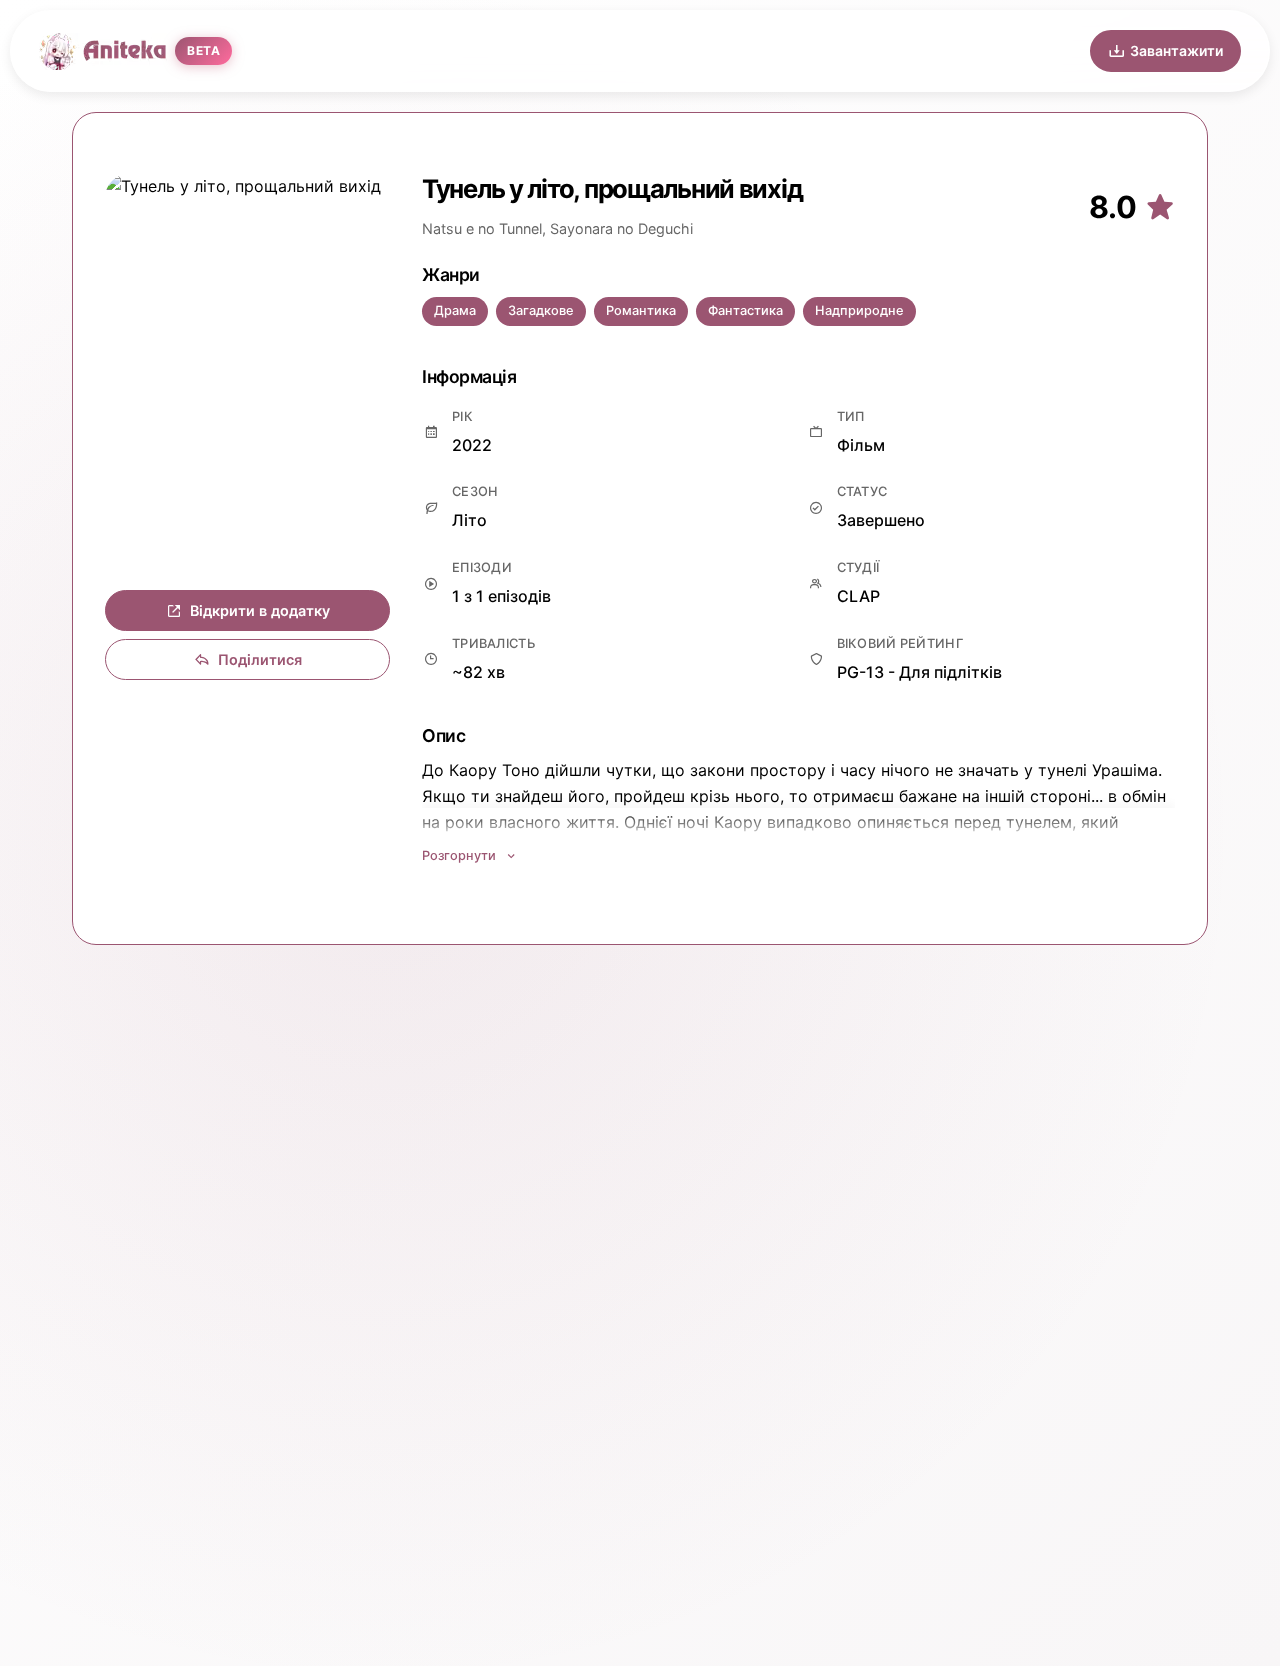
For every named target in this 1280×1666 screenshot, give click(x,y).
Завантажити (1176, 50)
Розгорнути (459, 855)
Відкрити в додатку (260, 610)
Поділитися (260, 659)
